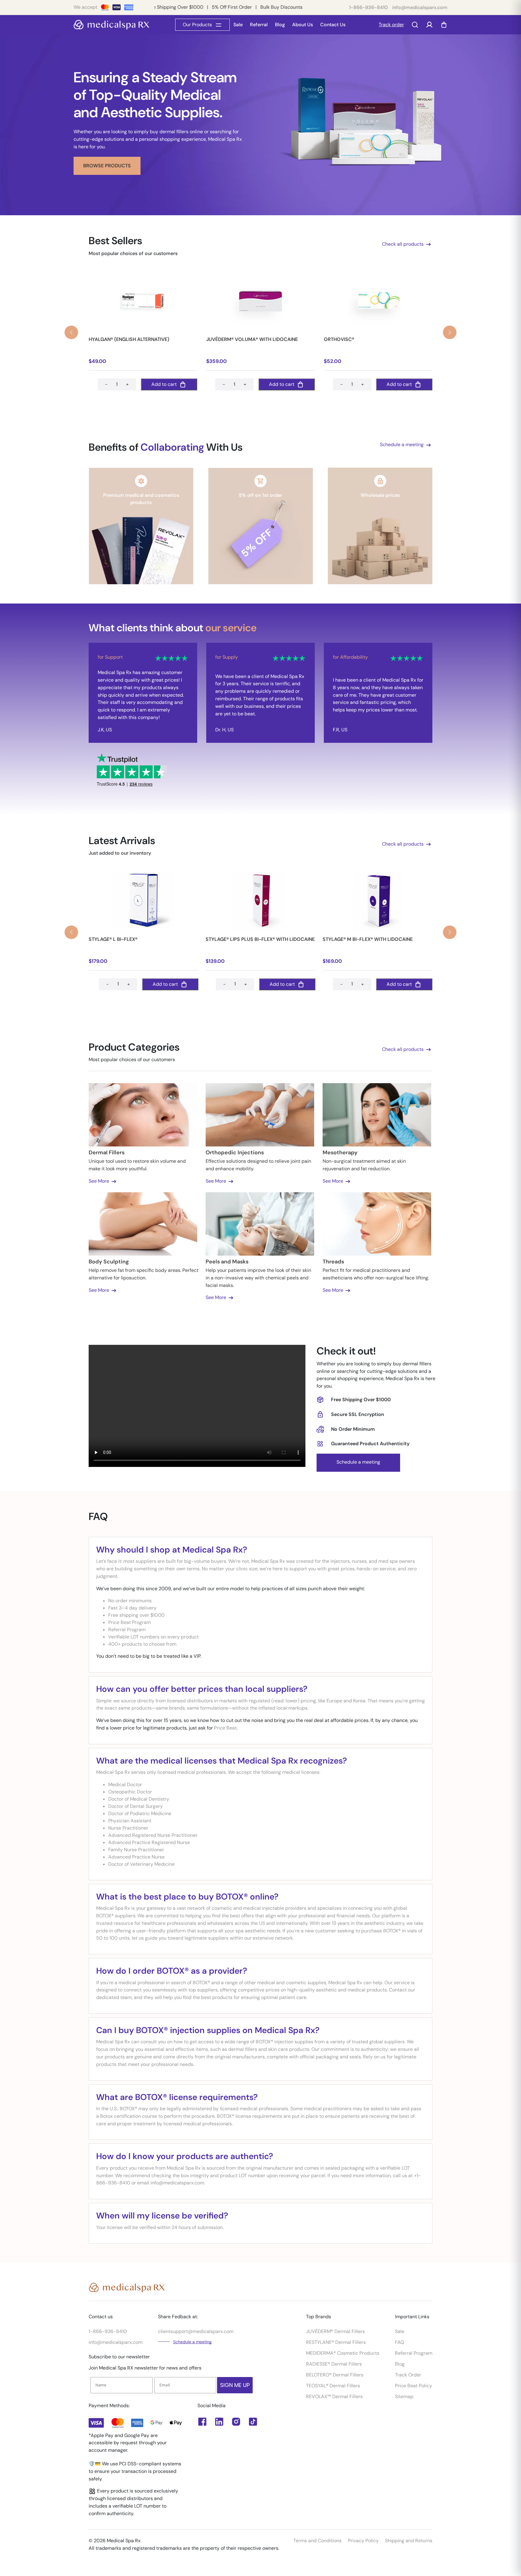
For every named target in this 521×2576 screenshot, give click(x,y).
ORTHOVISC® (339, 339)
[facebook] (219, 2422)
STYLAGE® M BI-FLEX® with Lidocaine (368, 939)
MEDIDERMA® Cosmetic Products (343, 2353)
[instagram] (236, 2422)
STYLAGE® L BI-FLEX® (113, 939)
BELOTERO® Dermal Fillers (335, 2375)
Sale (238, 25)
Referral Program (414, 2353)
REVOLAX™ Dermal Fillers (334, 2396)
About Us (303, 25)
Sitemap (404, 2396)
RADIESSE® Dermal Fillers (334, 2364)
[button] (450, 332)
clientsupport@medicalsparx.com (196, 2331)
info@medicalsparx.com (420, 7)
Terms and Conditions (317, 2541)
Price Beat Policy (414, 2386)
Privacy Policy (363, 2541)
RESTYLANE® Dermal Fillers (336, 2342)
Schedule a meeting (402, 445)
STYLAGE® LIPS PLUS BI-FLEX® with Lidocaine (260, 939)
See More (99, 1181)
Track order (391, 25)
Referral (259, 25)
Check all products (403, 244)
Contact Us (333, 25)
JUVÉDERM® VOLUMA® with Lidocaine (252, 339)
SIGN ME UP (235, 2385)
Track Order (408, 2375)
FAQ (399, 2342)
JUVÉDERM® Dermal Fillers (335, 2331)
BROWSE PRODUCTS (107, 166)
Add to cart (164, 384)
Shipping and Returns (409, 2541)
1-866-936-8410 (368, 7)
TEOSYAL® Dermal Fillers (333, 2386)
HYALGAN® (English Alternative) (129, 339)
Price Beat (225, 1728)
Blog (280, 25)
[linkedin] (202, 2422)
